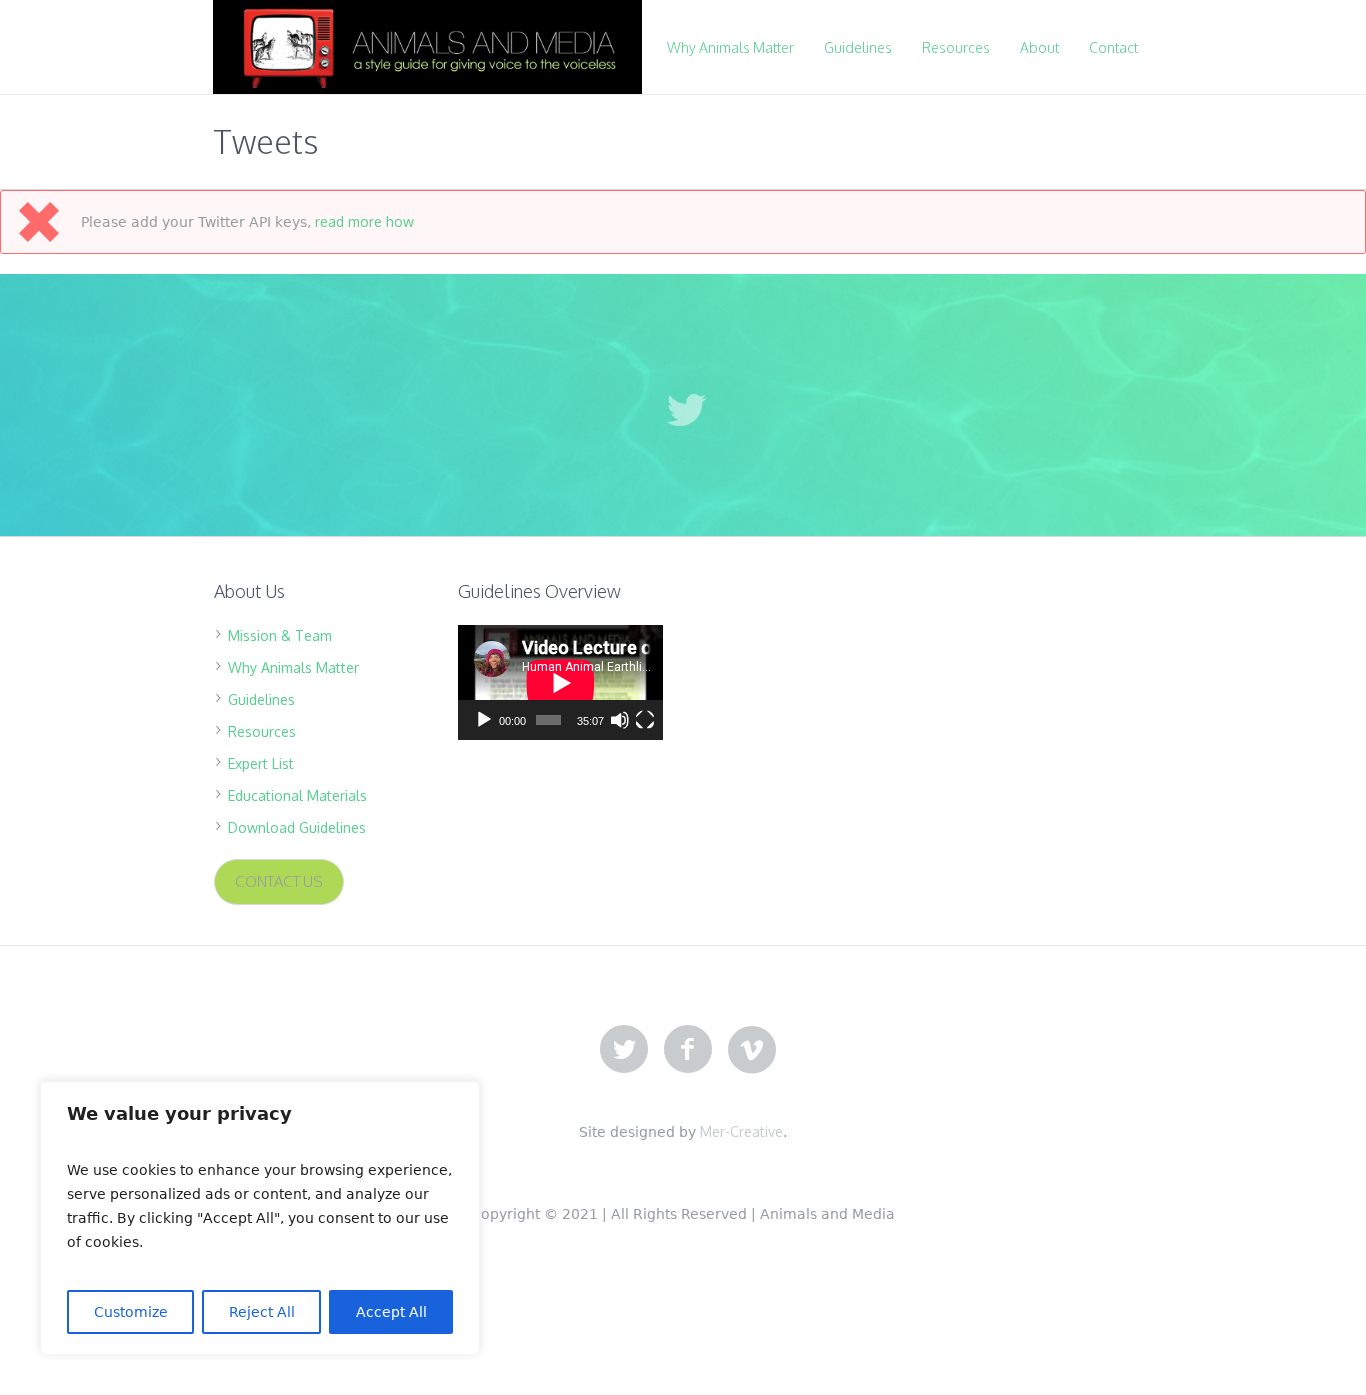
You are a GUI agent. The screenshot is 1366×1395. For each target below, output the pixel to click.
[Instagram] (752, 1050)
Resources (262, 731)
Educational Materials (297, 795)
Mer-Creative (741, 1131)
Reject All (262, 1312)
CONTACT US (279, 881)
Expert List (261, 763)
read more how (364, 221)
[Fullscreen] (645, 720)
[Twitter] (624, 1050)
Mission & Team (280, 635)
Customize (131, 1312)
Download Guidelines (297, 827)
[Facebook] (688, 1050)
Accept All (391, 1312)
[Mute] (620, 720)
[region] (260, 1218)
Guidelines (261, 699)
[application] (560, 682)
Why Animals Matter (293, 667)
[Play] (484, 720)
